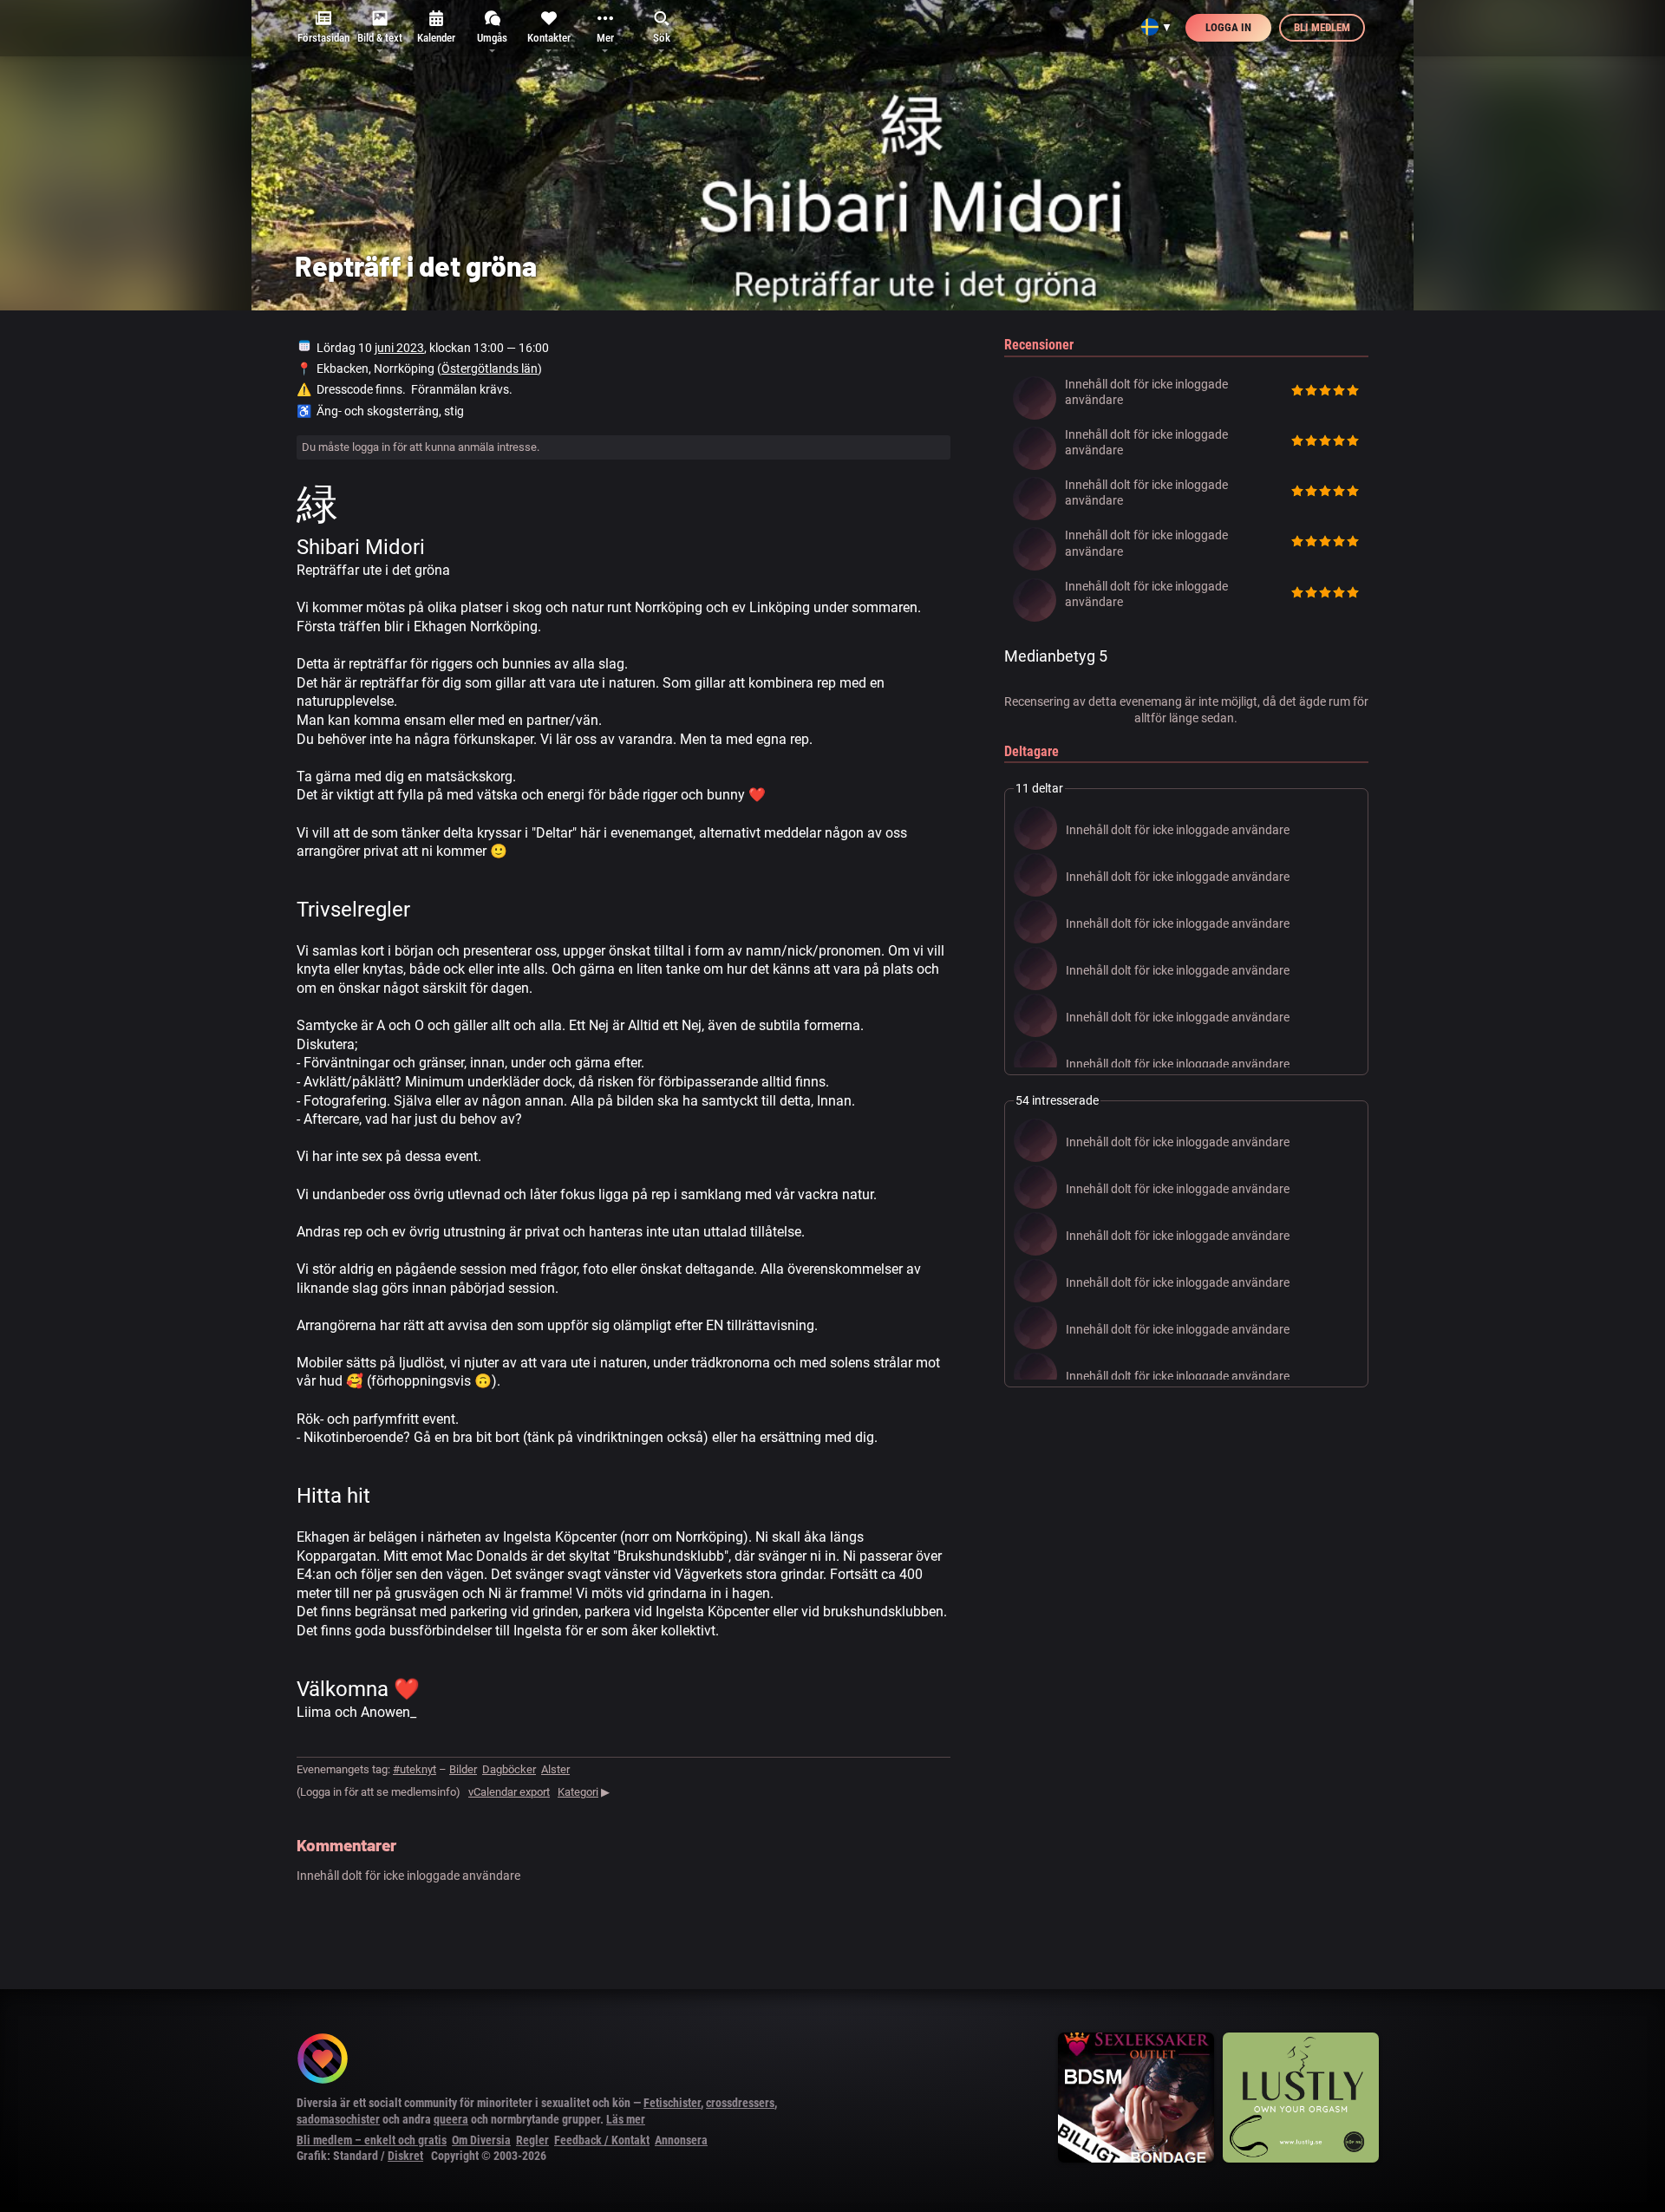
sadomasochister (338, 2119)
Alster (555, 1769)
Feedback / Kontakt (602, 2140)
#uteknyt (415, 1769)
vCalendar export (509, 1792)
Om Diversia (481, 2140)
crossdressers (740, 2103)
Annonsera (681, 2140)
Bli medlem (1322, 27)
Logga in (1228, 27)
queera (451, 2119)
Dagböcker (509, 1769)
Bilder (463, 1769)
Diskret (405, 2156)
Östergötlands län (490, 369)
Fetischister (672, 2103)
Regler (532, 2140)
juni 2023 (399, 348)
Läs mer (626, 2119)
